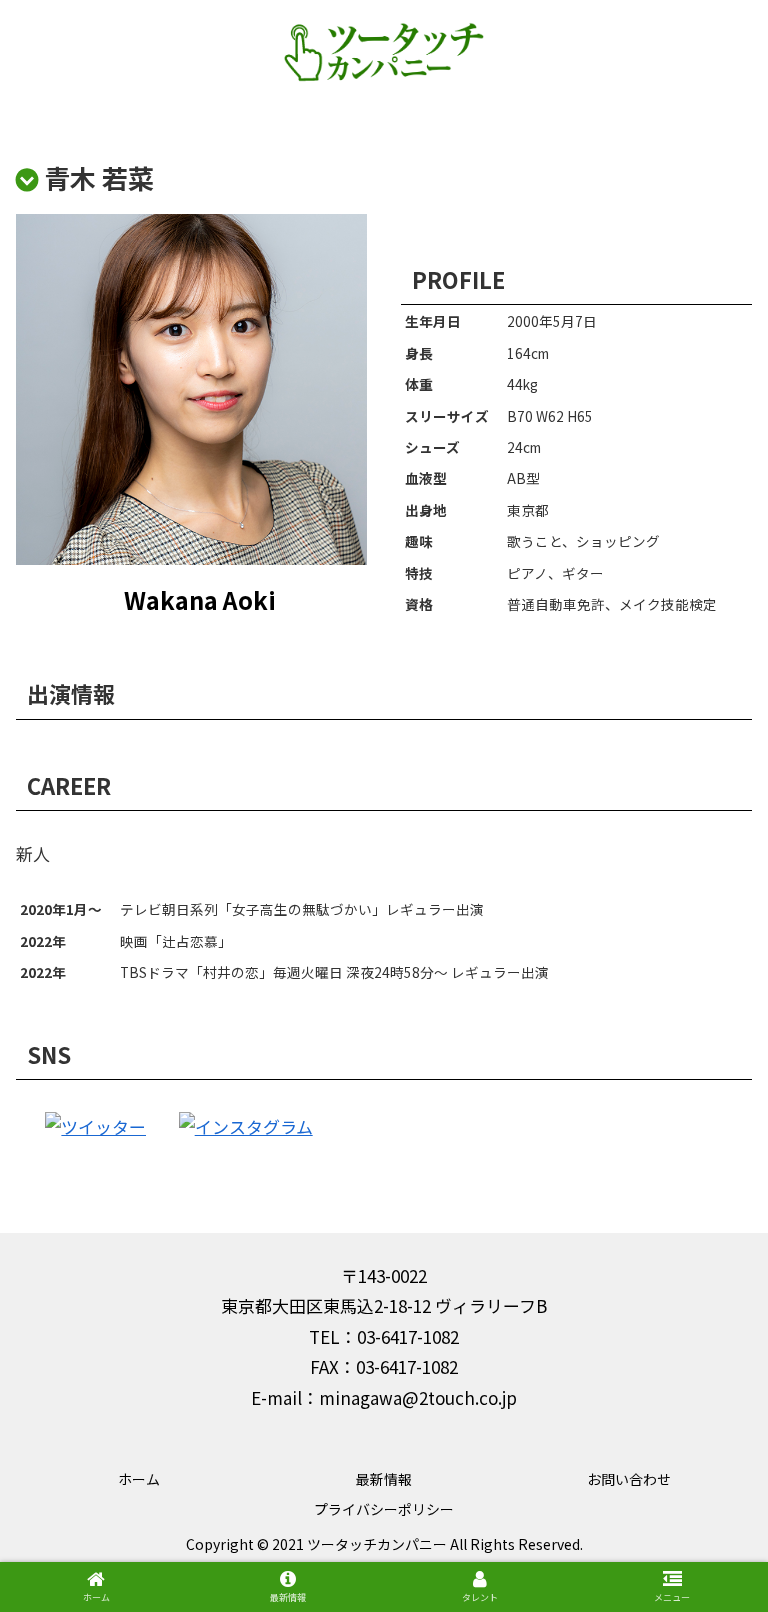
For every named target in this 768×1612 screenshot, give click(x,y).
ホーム (139, 1479)
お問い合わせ (629, 1479)
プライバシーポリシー (384, 1509)
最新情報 (384, 1479)
